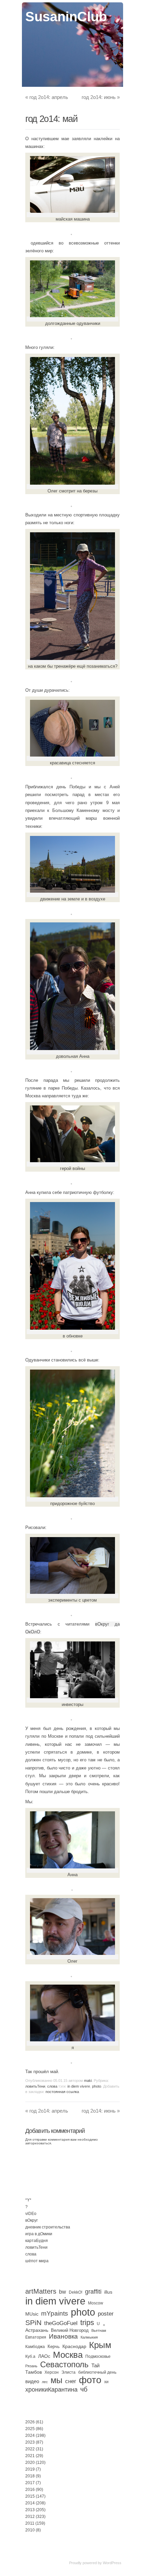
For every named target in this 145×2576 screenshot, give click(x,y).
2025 (30, 2429)
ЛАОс (44, 2356)
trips (87, 2323)
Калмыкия (89, 2337)
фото (90, 2380)
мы (56, 2380)
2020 (30, 2463)
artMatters (41, 2291)
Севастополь (64, 2364)
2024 (30, 2435)
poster (106, 2314)
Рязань (31, 2366)
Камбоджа (35, 2347)
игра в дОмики (39, 2234)
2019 (30, 2469)
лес (45, 2382)
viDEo (31, 2214)
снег (71, 2381)
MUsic (32, 2314)
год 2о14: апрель (47, 97)
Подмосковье (98, 2356)
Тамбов (34, 2372)
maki (88, 2081)
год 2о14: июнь (101, 97)
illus (108, 2292)
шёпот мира (37, 2261)
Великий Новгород (70, 2330)
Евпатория (36, 2337)
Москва (68, 2355)
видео (32, 2381)
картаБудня (37, 2241)
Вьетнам (99, 2330)
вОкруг (32, 2220)
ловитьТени (35, 2086)
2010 (30, 2530)
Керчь (54, 2347)
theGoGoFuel (61, 2323)
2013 (30, 2510)
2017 (30, 2483)
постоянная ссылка (62, 2092)
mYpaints (55, 2313)
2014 (30, 2503)
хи (106, 2382)
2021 (30, 2456)
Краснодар (74, 2346)
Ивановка (63, 2336)
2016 (30, 2490)
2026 (30, 2422)
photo (97, 2086)
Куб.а (30, 2356)
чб (84, 2389)
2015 (30, 2496)
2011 (30, 2523)
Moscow (96, 2303)
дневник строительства (48, 2227)
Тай (95, 2365)
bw (63, 2292)
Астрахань (37, 2330)
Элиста (68, 2372)
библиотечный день (97, 2372)
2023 (30, 2442)
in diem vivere (79, 2086)
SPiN (33, 2323)
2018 (30, 2476)
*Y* (28, 2200)
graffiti (93, 2292)
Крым (100, 2345)
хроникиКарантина (51, 2390)
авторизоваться (38, 2143)
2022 (30, 2449)
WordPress (112, 2563)
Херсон (52, 2372)
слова (52, 2086)
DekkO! (76, 2292)
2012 (30, 2517)
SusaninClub (66, 17)
